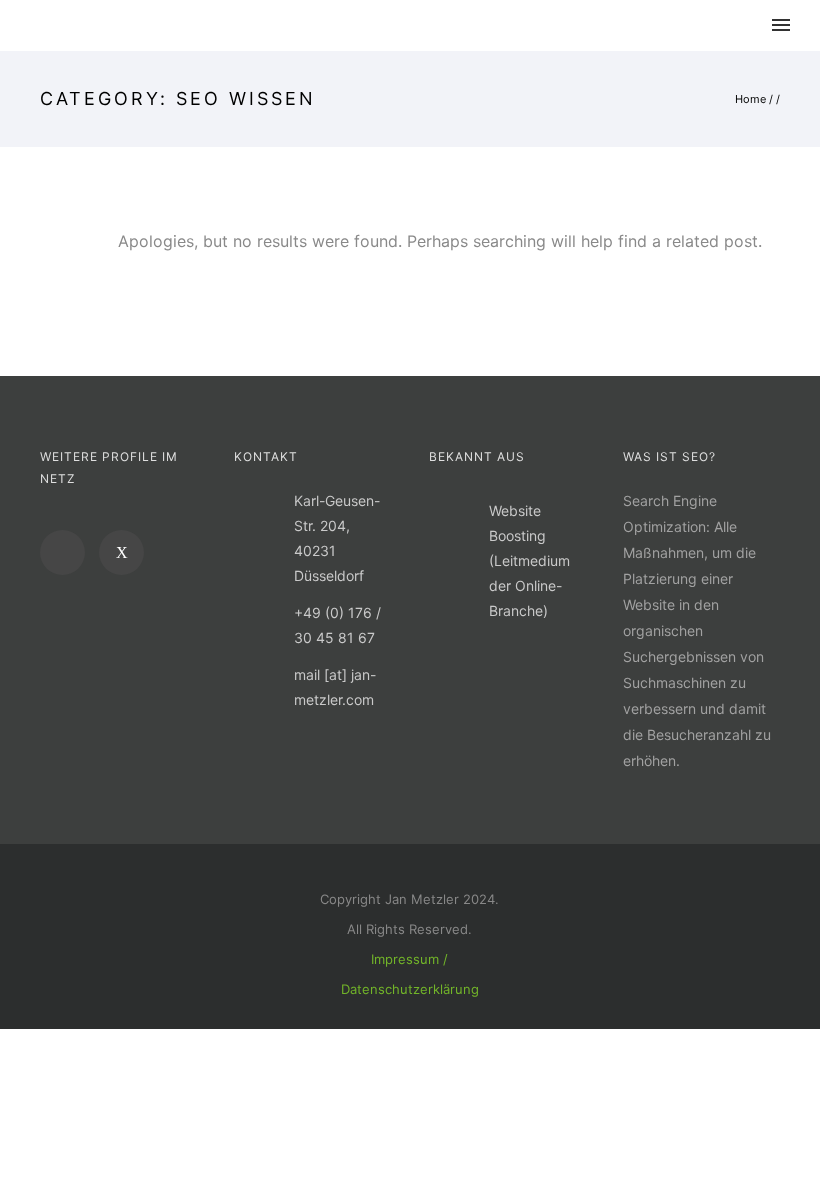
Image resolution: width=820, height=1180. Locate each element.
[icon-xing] (121, 552)
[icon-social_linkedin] (67, 552)
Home (750, 99)
